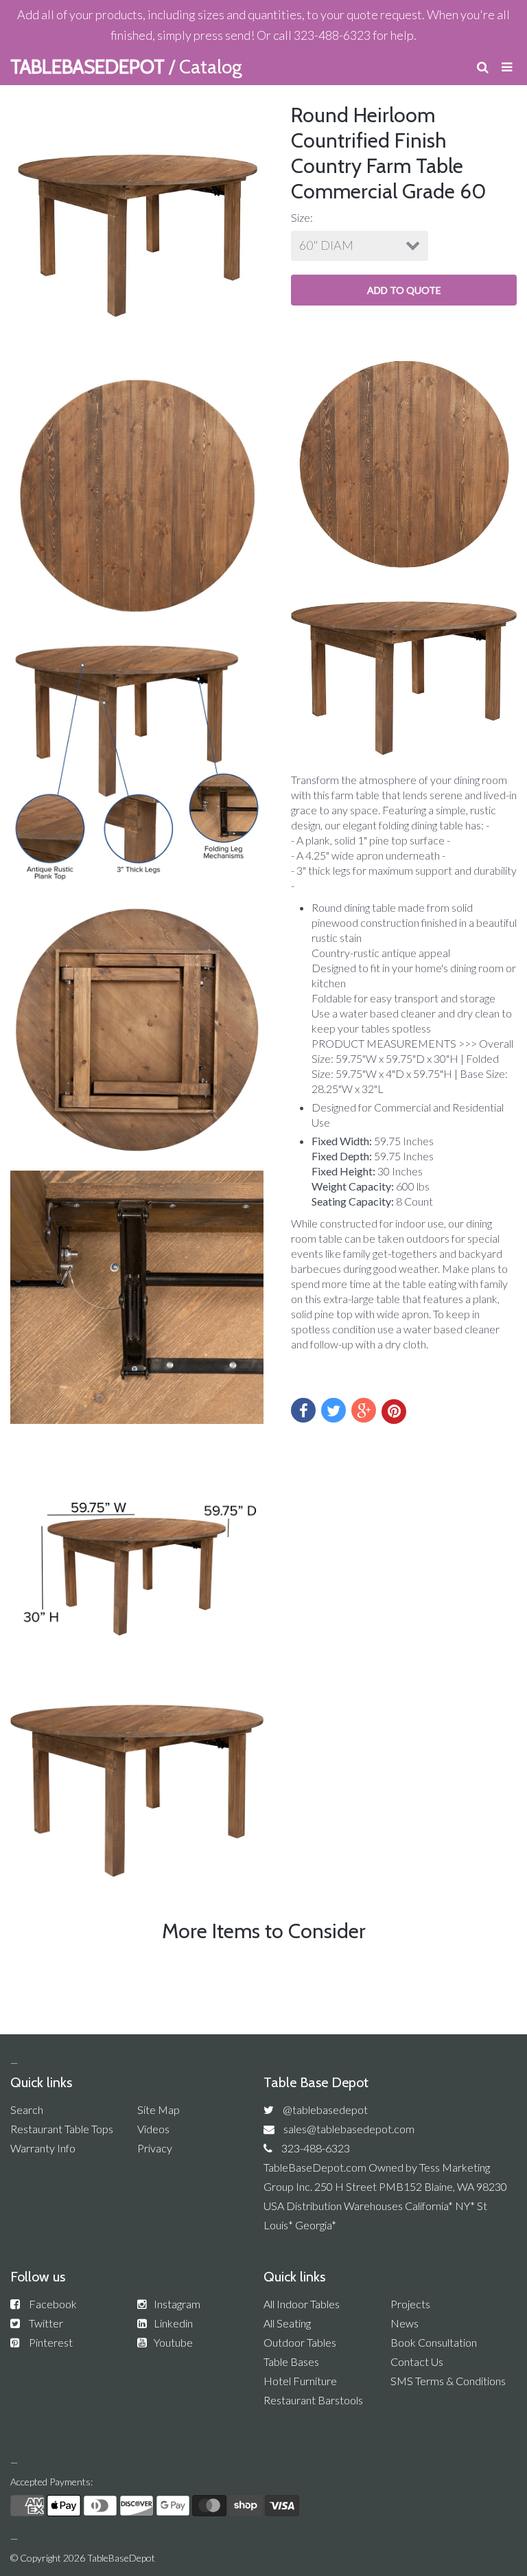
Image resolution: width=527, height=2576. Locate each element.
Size (301, 217)
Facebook (53, 2304)
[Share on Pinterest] (394, 1412)
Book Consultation (434, 2342)
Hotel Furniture (300, 2381)
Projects (410, 2304)
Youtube (173, 2342)
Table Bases (291, 2361)
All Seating (287, 2323)
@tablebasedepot (325, 2109)
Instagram (177, 2304)
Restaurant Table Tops (62, 2129)
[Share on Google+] (364, 1410)
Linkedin (173, 2323)
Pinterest (51, 2342)
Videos (153, 2129)
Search (27, 2109)
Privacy (155, 2148)
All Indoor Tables (302, 2304)
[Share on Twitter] (333, 1410)
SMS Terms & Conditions (448, 2381)
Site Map (159, 2109)
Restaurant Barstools (313, 2400)
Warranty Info (43, 2148)
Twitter (46, 2323)
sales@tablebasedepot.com (349, 2129)
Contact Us (417, 2361)
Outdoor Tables (300, 2342)
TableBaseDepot (121, 2558)
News (405, 2323)
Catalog (211, 67)
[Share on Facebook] (303, 1410)
